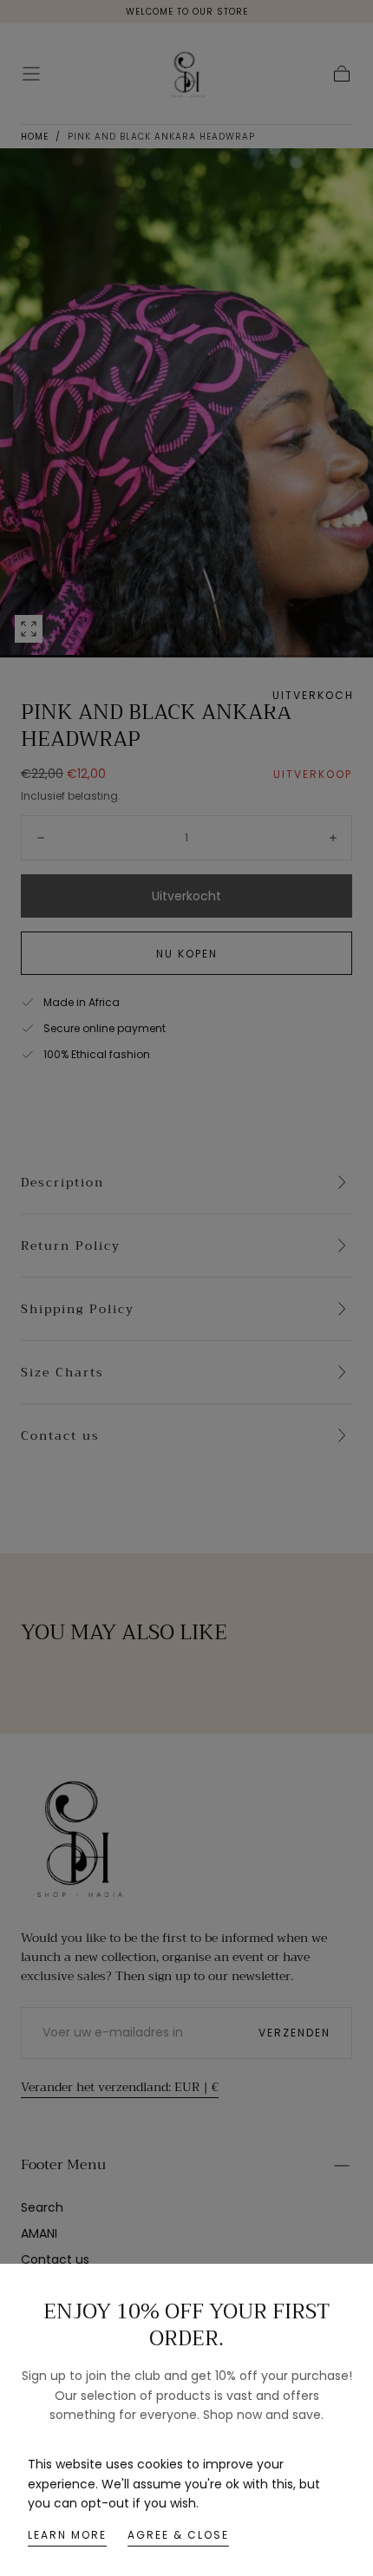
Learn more (67, 2535)
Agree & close (178, 2535)
